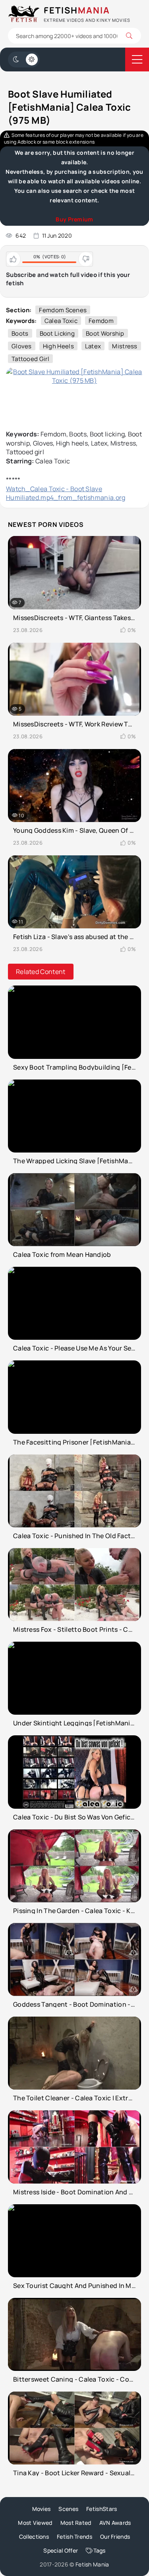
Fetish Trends (74, 2537)
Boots (20, 333)
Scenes (68, 2509)
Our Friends (115, 2537)
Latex (93, 346)
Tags (100, 2550)
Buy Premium (74, 219)
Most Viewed (35, 2523)
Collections (34, 2537)
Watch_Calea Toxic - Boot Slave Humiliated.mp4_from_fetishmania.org (66, 493)
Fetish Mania (92, 2564)
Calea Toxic (61, 321)
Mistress (125, 346)
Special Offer (61, 2550)
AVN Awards (115, 2523)
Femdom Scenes (63, 310)
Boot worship (105, 333)
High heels (58, 346)
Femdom (101, 321)
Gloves (22, 346)
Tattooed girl (30, 359)
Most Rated (76, 2523)
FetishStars (102, 2509)
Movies (42, 2509)
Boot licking (57, 333)
